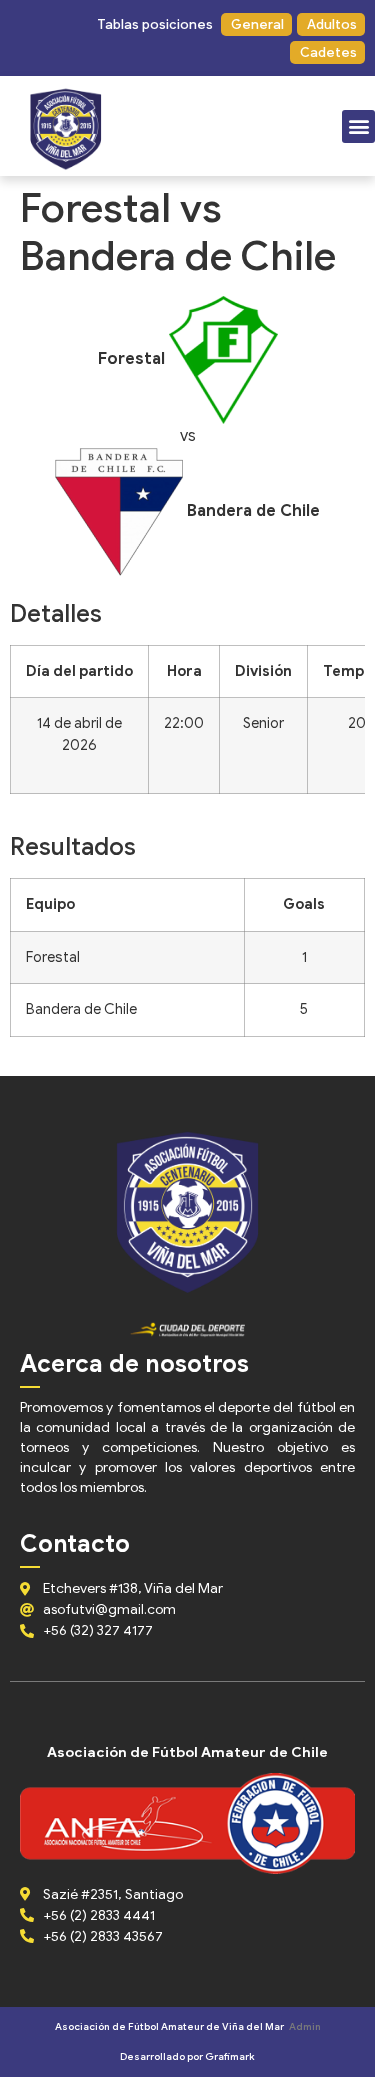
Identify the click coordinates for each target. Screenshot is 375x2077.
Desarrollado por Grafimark (187, 2056)
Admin (305, 2026)
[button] (154, 24)
